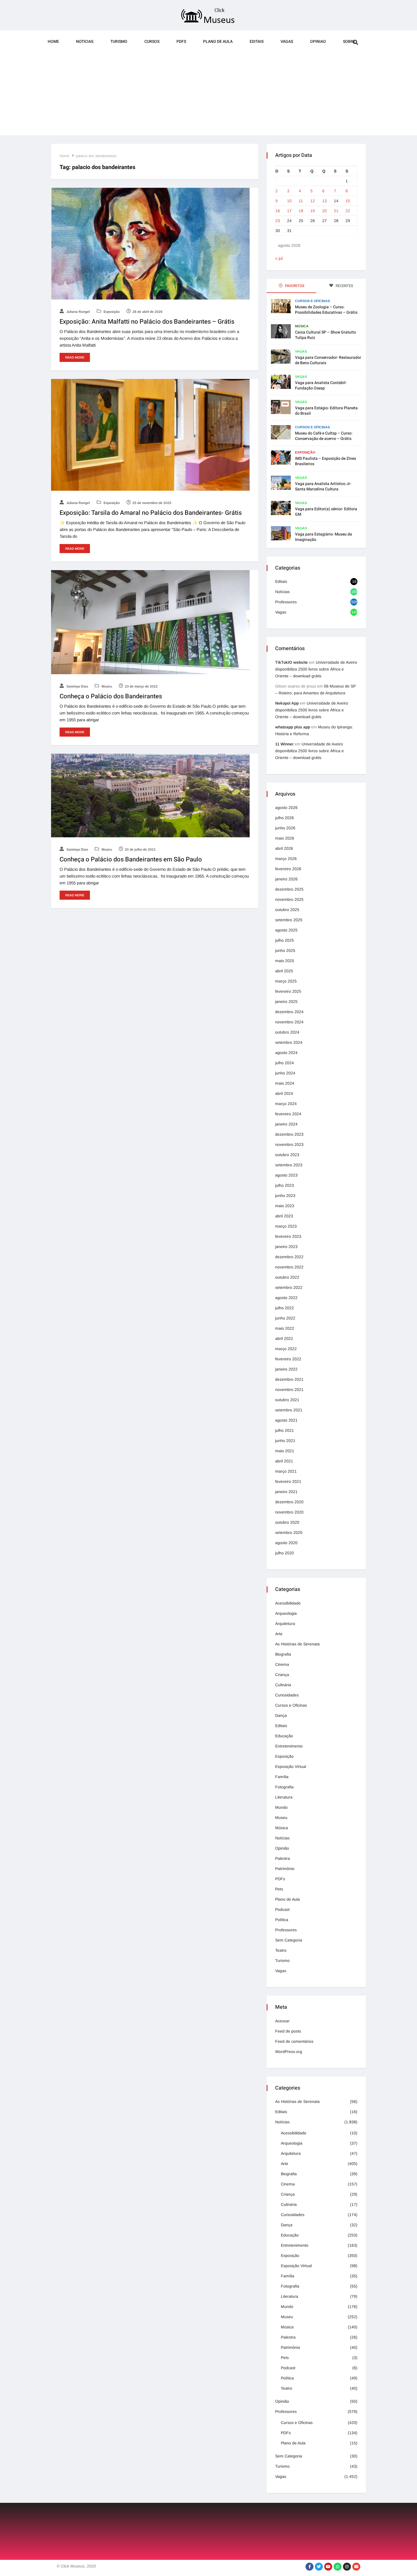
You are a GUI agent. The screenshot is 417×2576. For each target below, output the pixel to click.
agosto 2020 (286, 1543)
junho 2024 (285, 1073)
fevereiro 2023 (288, 1236)
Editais (257, 42)
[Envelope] (356, 2567)
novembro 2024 (289, 1022)
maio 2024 (285, 1083)
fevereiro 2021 (288, 1481)
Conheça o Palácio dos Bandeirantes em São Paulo (131, 859)
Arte (279, 1634)
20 (325, 211)
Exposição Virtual (291, 1766)
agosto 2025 (286, 930)
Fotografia (284, 1787)
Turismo (119, 42)
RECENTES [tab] (344, 286)
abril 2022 (284, 1338)
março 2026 (286, 859)
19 (313, 211)
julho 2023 (285, 1185)
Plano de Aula (218, 42)
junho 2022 (285, 1318)
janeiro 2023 (286, 1247)
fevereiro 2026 (288, 869)
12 (313, 201)
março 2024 (286, 1104)
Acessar (282, 2021)
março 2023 (286, 1226)
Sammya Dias (77, 686)
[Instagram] (347, 2567)
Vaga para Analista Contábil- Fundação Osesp (321, 385)
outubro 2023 (287, 1155)
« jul (279, 258)
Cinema (282, 1664)
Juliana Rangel (78, 312)
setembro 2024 (289, 1042)
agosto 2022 (286, 1298)
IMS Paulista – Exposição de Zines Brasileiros (326, 461)
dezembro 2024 (289, 1012)
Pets (279, 1889)
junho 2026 (285, 828)
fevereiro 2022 (288, 1359)
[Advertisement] (208, 96)
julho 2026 (285, 818)
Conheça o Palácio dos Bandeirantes (111, 696)
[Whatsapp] (338, 2567)
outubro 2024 (287, 1032)
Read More (75, 357)
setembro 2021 (289, 1410)
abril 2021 (284, 1461)
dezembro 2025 (289, 889)
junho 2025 (285, 950)
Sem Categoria (289, 1940)
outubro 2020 (287, 1522)
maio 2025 (285, 961)
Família (282, 1777)
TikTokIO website (291, 662)
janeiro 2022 (286, 1369)
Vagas (287, 42)
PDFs (181, 42)
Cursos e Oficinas (312, 301)
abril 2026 (284, 848)
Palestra (283, 1858)
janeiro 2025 (286, 1002)
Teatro (281, 1950)
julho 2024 (285, 1063)
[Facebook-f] (309, 2567)
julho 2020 (285, 1553)
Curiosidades (287, 1695)
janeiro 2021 (286, 1492)
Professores (286, 602)
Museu (106, 686)
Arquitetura (285, 1624)
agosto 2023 (286, 1175)
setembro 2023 (289, 1165)
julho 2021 (285, 1430)
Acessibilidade (288, 1603)
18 (301, 211)
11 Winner (284, 744)
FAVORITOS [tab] (294, 286)
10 (289, 201)
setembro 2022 (289, 1287)
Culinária (283, 1685)
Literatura (284, 1797)
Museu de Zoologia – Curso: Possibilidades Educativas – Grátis (326, 310)
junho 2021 (285, 1441)
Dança (281, 1715)
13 (325, 201)
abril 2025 (284, 971)
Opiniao (318, 42)
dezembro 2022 (289, 1257)
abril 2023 (284, 1216)
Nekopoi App (287, 703)
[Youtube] (328, 2567)
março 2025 (286, 981)
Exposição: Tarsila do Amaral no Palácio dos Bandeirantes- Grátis (151, 513)
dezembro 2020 (289, 1502)
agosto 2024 (286, 1053)
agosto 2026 (286, 808)
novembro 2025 (289, 899)
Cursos (152, 42)
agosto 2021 (286, 1420)
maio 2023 (285, 1206)
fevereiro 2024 (288, 1114)
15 (348, 201)
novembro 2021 (289, 1390)
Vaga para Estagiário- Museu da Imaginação (324, 537)
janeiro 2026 (286, 879)
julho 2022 (285, 1308)
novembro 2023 (289, 1144)
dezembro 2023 (289, 1134)
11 (301, 201)
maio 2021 (285, 1451)
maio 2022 (285, 1328)
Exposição (111, 312)
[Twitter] (319, 2567)
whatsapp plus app (293, 727)
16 (278, 211)
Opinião (282, 1848)
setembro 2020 (289, 1532)
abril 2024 (284, 1093)
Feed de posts (288, 2031)
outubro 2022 (287, 1277)
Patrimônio (285, 1869)
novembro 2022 (289, 1267)
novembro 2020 (289, 1512)
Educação (284, 1736)
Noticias (85, 42)
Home (53, 42)
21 (336, 211)
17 (289, 211)
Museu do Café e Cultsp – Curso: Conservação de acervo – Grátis (324, 436)
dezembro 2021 (289, 1379)
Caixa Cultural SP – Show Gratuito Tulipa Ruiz (326, 335)
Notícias (282, 592)
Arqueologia (286, 1613)
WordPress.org (289, 2052)
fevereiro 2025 (288, 991)
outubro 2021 (287, 1400)
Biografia (283, 1654)
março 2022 (286, 1349)
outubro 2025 (287, 910)
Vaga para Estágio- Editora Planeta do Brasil (326, 411)
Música (302, 326)
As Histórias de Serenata (297, 1644)
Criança (282, 1675)
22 (348, 211)
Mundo (281, 1807)
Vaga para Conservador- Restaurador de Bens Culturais (328, 360)
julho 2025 (285, 940)
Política (282, 1920)
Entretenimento (289, 1746)
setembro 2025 (289, 920)
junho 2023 (285, 1196)
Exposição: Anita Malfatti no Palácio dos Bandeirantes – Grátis (147, 322)
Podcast (282, 1909)
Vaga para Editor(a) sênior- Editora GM (326, 512)
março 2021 (286, 1471)
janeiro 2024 (286, 1124)
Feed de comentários (294, 2041)
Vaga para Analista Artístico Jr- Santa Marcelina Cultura (323, 486)
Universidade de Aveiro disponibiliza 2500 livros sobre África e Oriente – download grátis (316, 669)
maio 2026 (285, 838)
